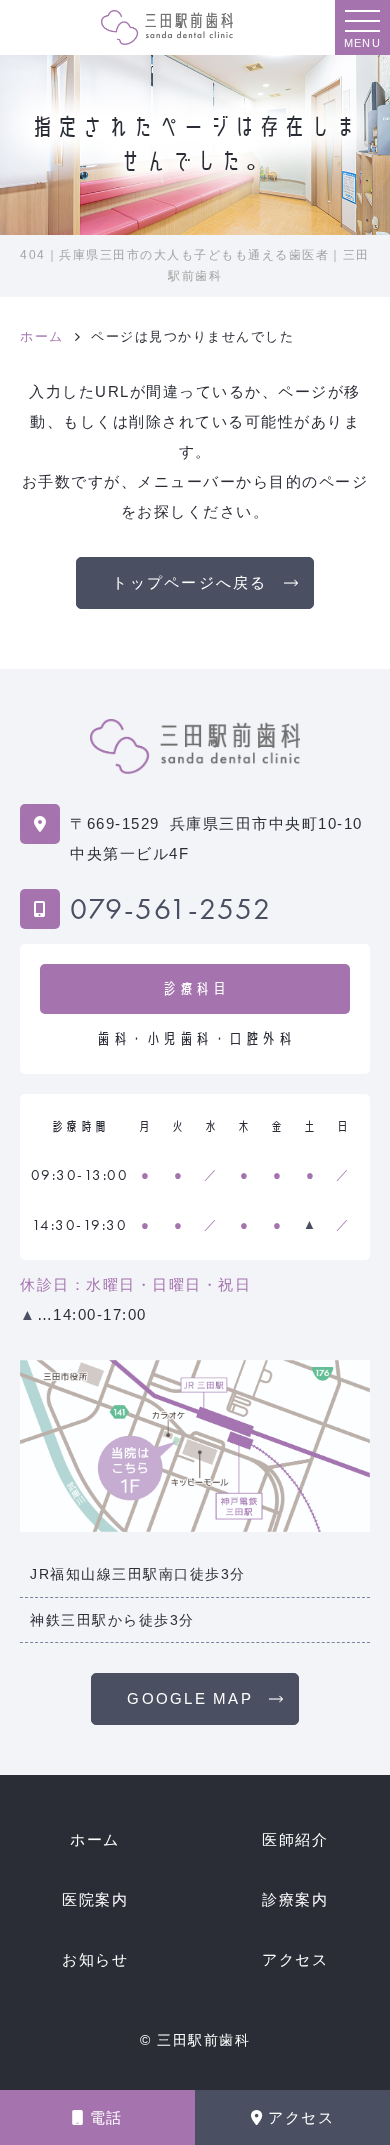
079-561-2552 (170, 909)
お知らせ (95, 1959)
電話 (106, 2117)
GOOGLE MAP (190, 1698)
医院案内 (95, 1899)
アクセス (301, 2117)
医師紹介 (295, 1839)
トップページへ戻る (189, 582)
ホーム (95, 1839)
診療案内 (295, 1899)
